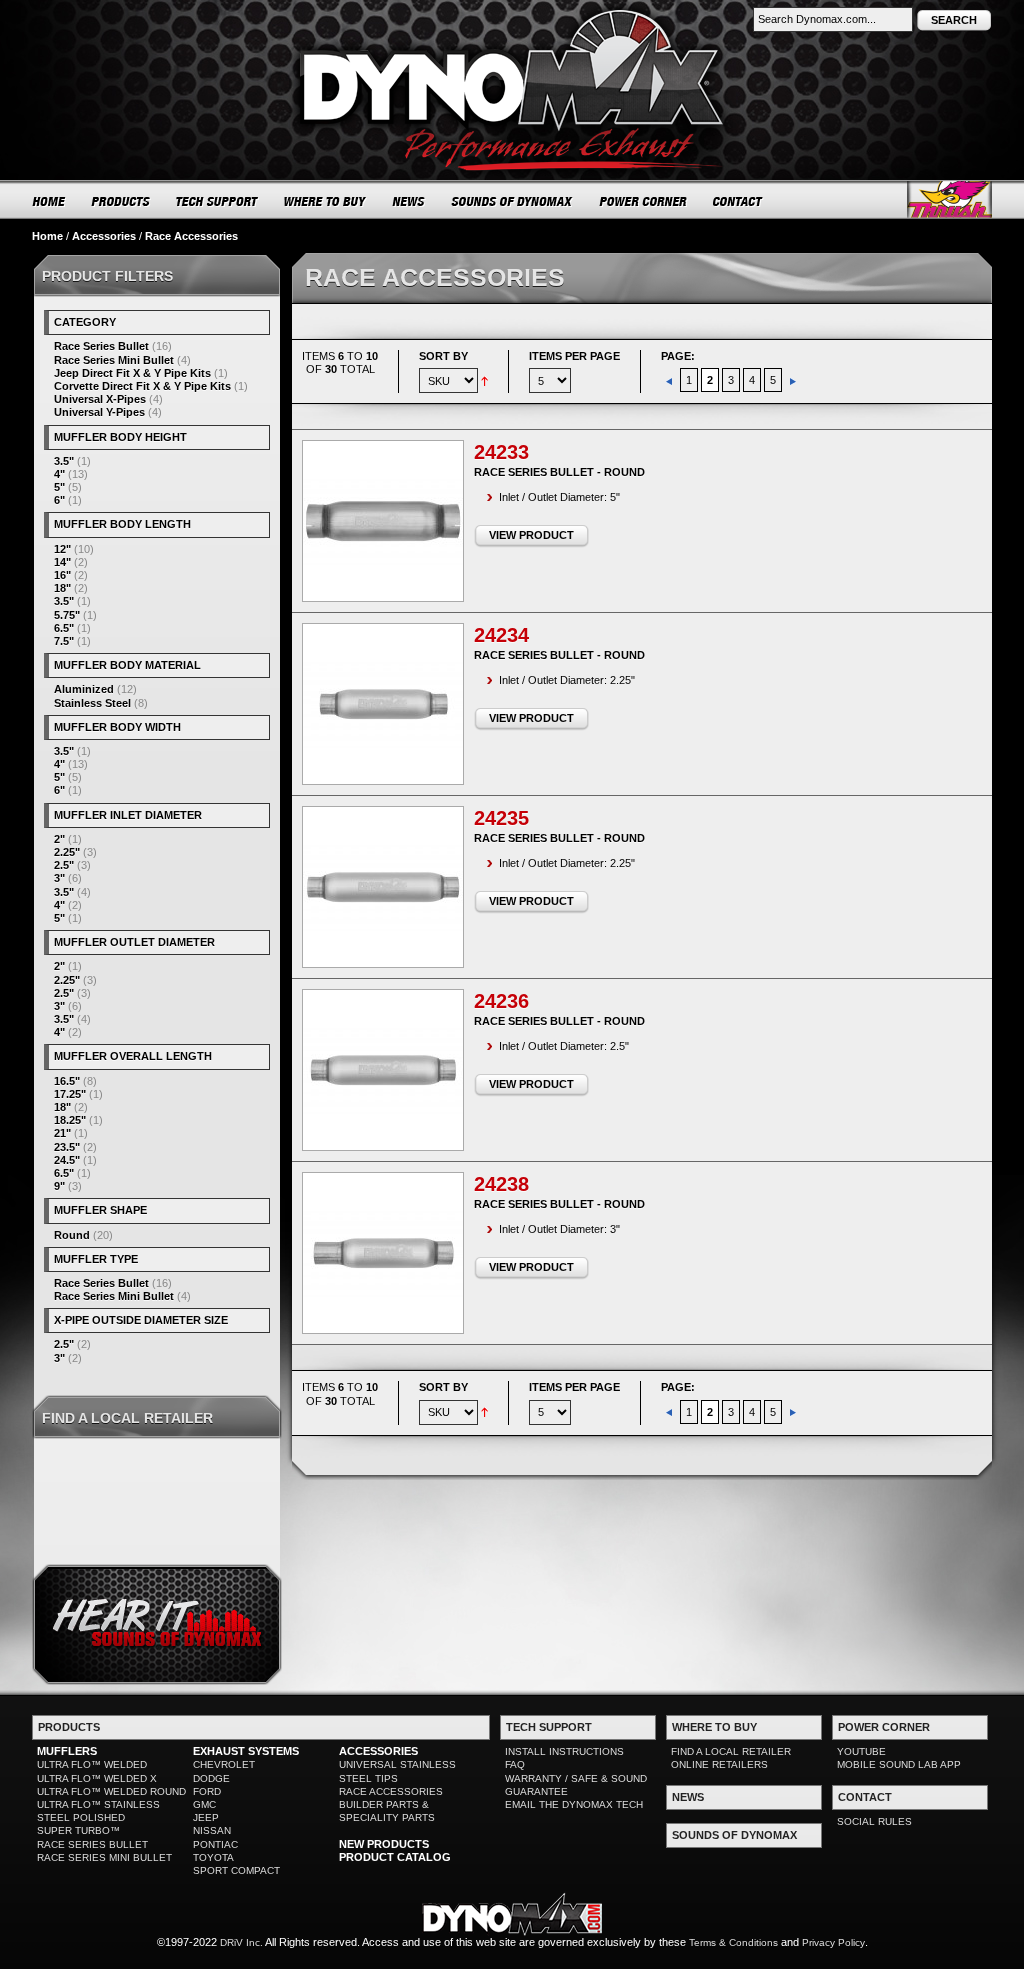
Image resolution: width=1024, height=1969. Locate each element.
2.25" (67, 852)
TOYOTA (213, 1857)
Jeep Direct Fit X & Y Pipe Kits (132, 373)
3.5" (64, 461)
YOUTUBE (861, 1751)
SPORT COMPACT (236, 1870)
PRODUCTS (121, 201)
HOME (49, 201)
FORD (207, 1791)
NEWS (409, 201)
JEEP (206, 1817)
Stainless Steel (92, 703)
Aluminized (84, 689)
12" (62, 549)
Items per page (574, 356)
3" (59, 878)
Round (72, 1235)
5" (59, 487)
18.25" (70, 1120)
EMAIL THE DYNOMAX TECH (574, 1804)
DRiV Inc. (241, 1942)
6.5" (64, 628)
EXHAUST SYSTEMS (246, 1751)
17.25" (70, 1094)
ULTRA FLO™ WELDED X (97, 1778)
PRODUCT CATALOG (395, 1857)
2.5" (64, 865)
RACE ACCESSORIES (391, 1791)
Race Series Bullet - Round (559, 472)
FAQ (515, 1764)
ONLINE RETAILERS (719, 1764)
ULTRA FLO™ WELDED (92, 1764)
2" (59, 839)
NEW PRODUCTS (384, 1844)
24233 (501, 452)
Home (47, 236)
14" (62, 562)
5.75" (67, 615)
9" (59, 1186)
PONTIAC (215, 1844)
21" (62, 1133)
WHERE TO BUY (325, 201)
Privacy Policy (833, 1942)
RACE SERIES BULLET (92, 1844)
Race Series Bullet (101, 346)
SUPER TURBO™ (78, 1830)
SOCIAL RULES (874, 1821)
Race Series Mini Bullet (114, 360)
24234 (501, 635)
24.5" (67, 1160)
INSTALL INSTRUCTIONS (564, 1751)
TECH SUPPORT (217, 201)
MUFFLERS (67, 1751)
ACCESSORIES (378, 1751)
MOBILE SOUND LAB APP (899, 1764)
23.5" (67, 1147)
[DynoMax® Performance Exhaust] (512, 14)
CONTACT (738, 201)
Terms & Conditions (733, 1942)
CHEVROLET (224, 1764)
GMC (204, 1804)
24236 (501, 1001)
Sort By (443, 356)
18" (62, 588)
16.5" (67, 1081)
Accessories (104, 236)
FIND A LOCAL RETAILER (731, 1751)
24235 (501, 818)
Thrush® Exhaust (949, 199)
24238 (501, 1184)
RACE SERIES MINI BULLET (104, 1857)
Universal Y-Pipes (99, 412)
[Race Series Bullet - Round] (383, 521)
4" (59, 474)
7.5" (64, 641)
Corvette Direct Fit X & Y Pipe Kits (142, 386)
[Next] (793, 380)
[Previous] (670, 380)
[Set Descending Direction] (484, 380)
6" (59, 500)
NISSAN (212, 1830)
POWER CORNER (643, 201)
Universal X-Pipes (100, 399)
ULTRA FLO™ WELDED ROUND (111, 1791)
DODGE (211, 1778)
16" (62, 575)
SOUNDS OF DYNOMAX (512, 201)
